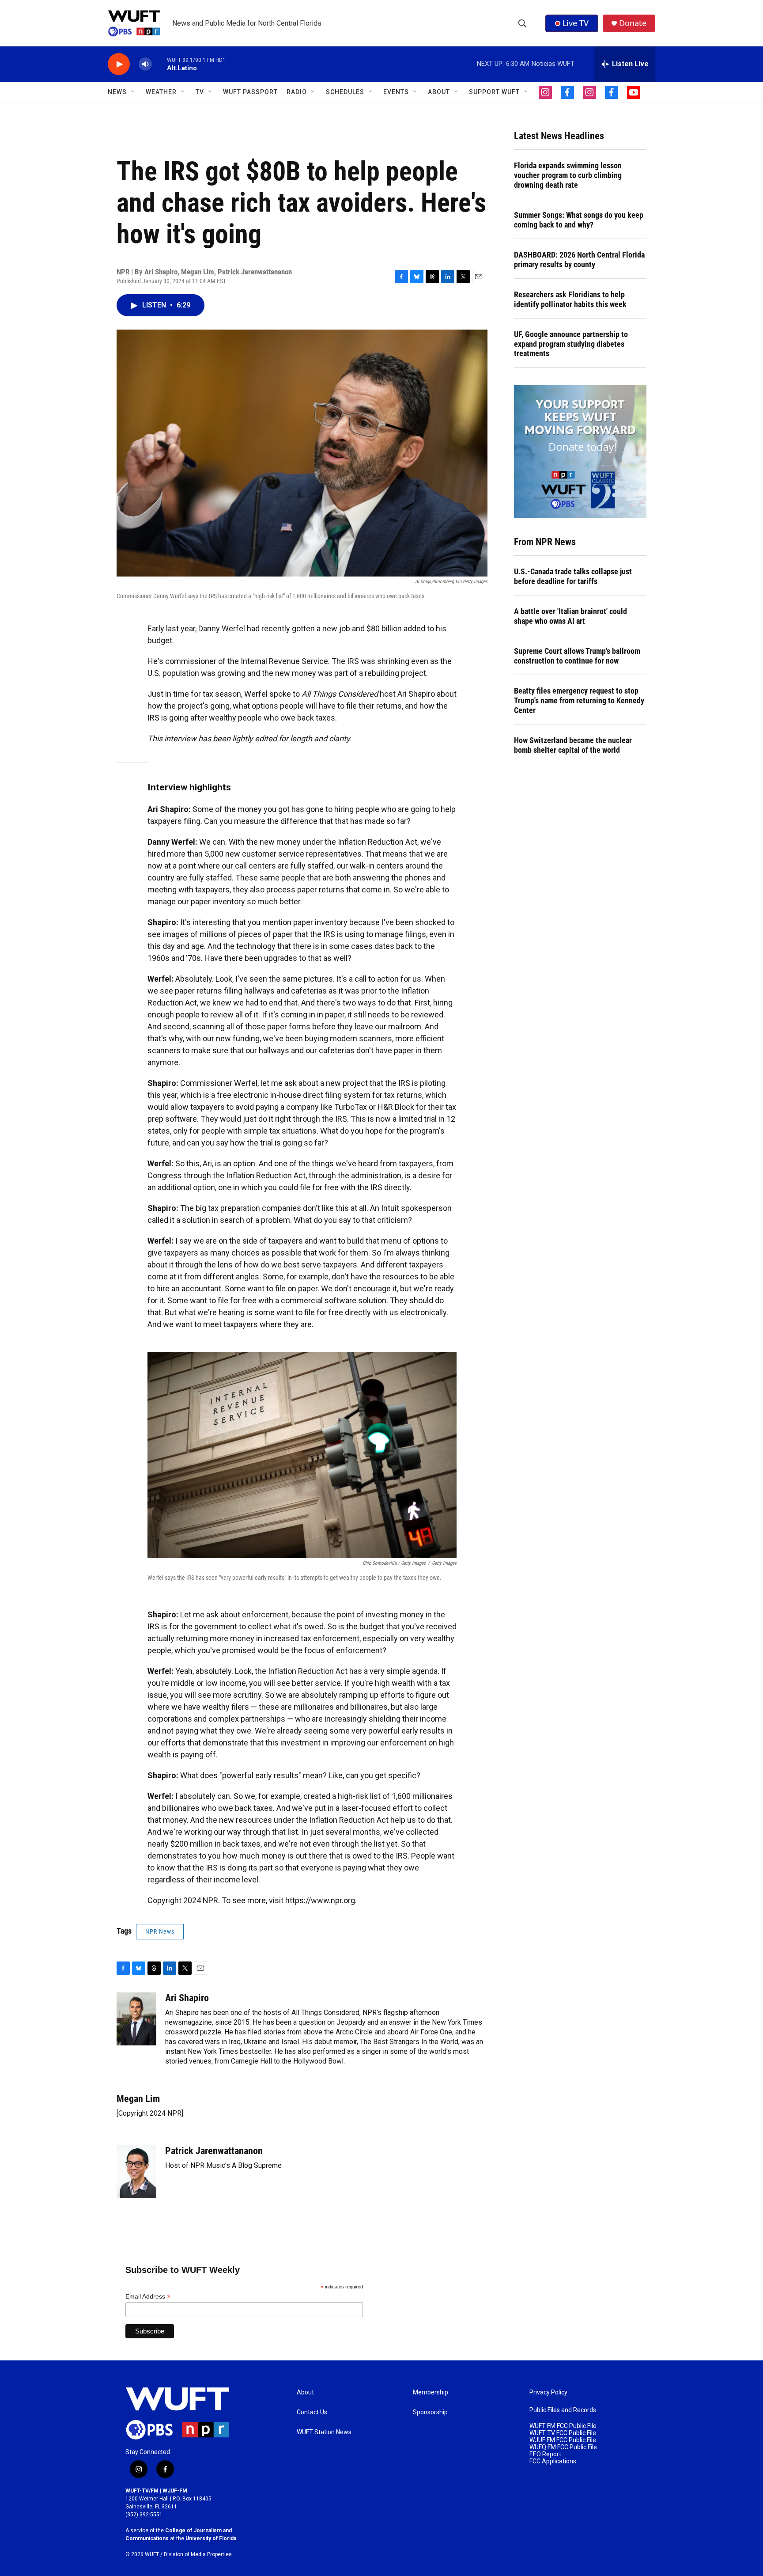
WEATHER (161, 92)
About (305, 2392)
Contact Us (312, 2412)
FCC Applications (553, 2461)
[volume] (145, 64)
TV (200, 92)
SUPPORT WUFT (494, 92)
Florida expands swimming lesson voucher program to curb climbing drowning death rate (568, 175)
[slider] (159, 64)
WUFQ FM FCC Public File (563, 2447)
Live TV (576, 23)
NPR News (160, 1931)
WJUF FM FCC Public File (563, 2440)
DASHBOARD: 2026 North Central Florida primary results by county (579, 260)
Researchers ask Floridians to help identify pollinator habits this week (570, 299)
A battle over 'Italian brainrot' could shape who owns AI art (570, 616)
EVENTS (396, 92)
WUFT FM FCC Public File (563, 2426)
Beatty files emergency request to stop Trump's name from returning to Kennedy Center (579, 700)
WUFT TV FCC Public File (563, 2433)
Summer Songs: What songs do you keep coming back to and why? (579, 220)
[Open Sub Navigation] (133, 92)
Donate (633, 23)
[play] (119, 64)
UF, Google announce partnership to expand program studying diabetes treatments (571, 344)
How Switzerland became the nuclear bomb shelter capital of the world (573, 745)
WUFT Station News (324, 2432)
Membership (431, 2392)
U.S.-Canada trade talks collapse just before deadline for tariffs (573, 576)
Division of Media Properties (198, 2554)
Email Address (148, 2297)
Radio (297, 92)
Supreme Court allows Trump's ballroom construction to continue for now (577, 656)
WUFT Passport (250, 92)
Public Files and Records (563, 2410)
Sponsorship (430, 2412)
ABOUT (439, 92)
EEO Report (545, 2454)
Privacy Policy (548, 2392)
